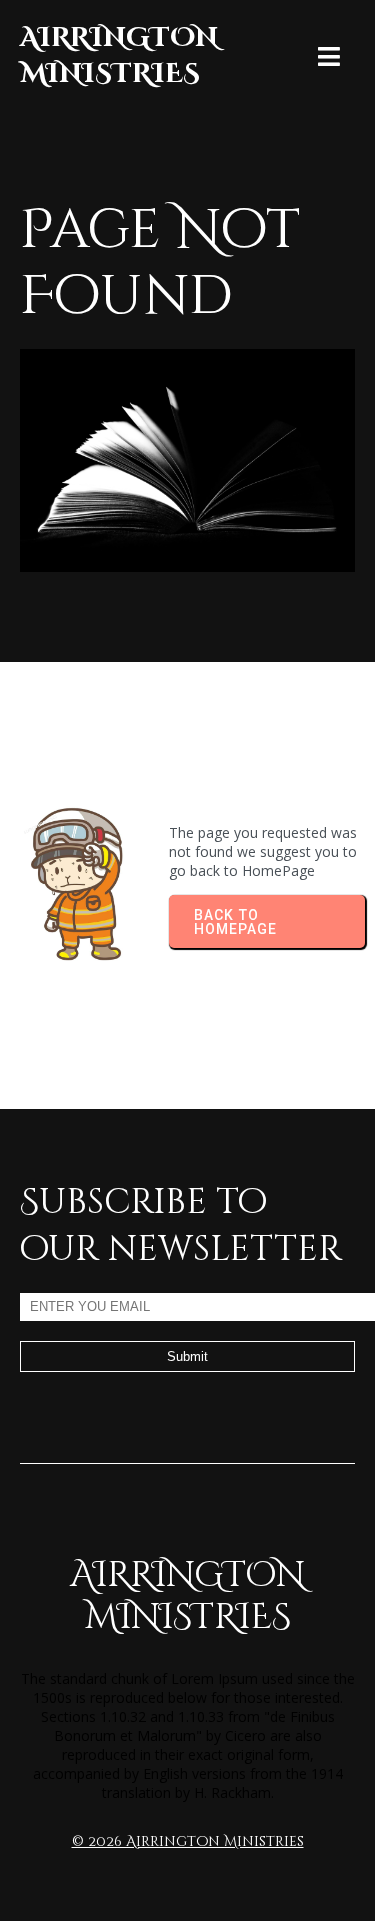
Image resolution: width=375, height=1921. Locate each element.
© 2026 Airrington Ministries (188, 1841)
